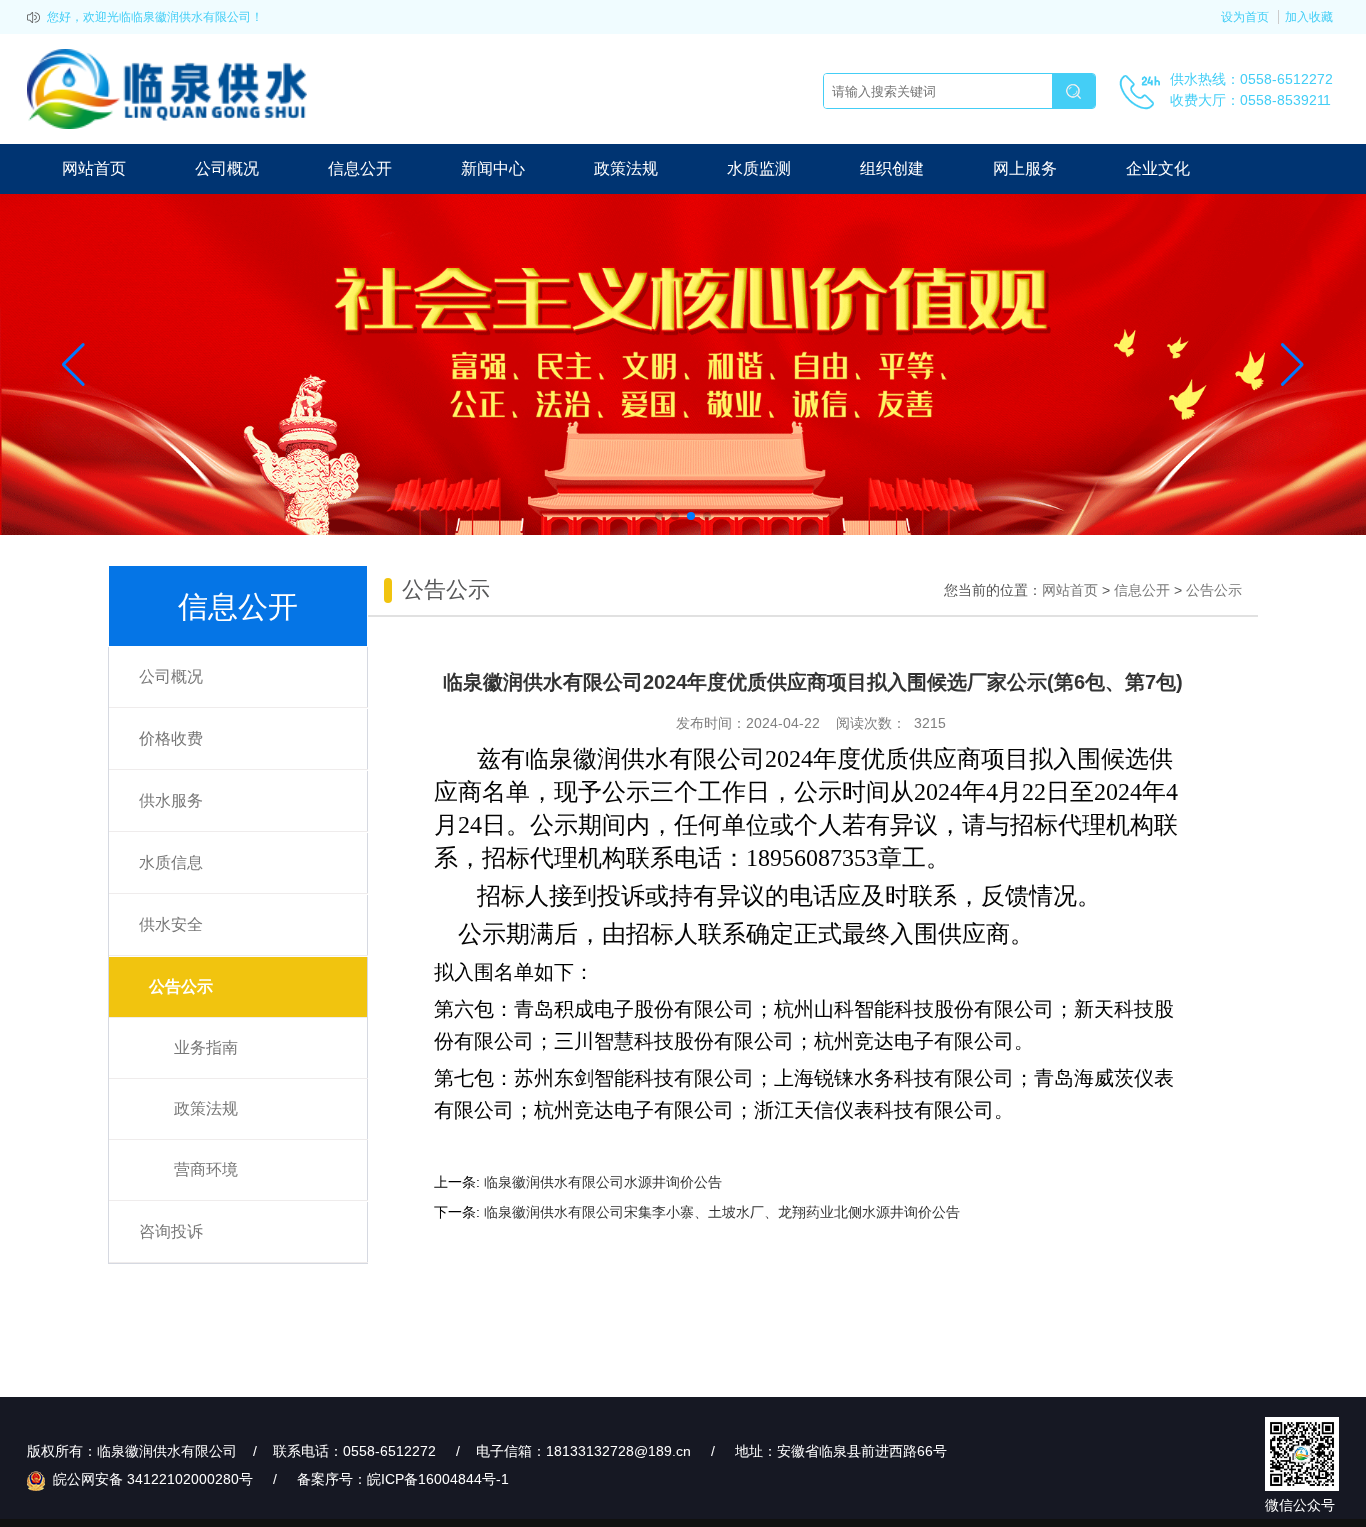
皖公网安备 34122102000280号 (151, 1479)
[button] (659, 516)
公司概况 (227, 168)
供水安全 (171, 924)
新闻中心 (493, 168)
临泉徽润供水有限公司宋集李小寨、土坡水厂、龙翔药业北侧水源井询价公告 (722, 1212)
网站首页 (94, 168)
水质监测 (759, 168)
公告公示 (181, 986)
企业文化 (1158, 168)
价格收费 (171, 738)
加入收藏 (1309, 17)
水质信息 (171, 862)
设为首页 (1245, 17)
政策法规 (626, 168)
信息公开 (360, 168)
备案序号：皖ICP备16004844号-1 (403, 1479)
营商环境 (206, 1169)
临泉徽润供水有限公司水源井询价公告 (603, 1182)
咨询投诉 (171, 1231)
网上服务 (1025, 168)
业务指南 (206, 1047)
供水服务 (171, 800)
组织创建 (892, 168)
